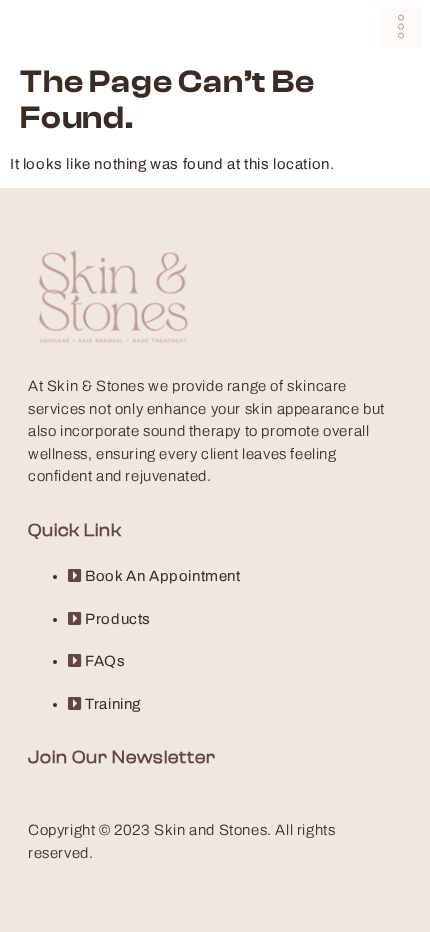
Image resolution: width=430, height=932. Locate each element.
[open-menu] (401, 27)
